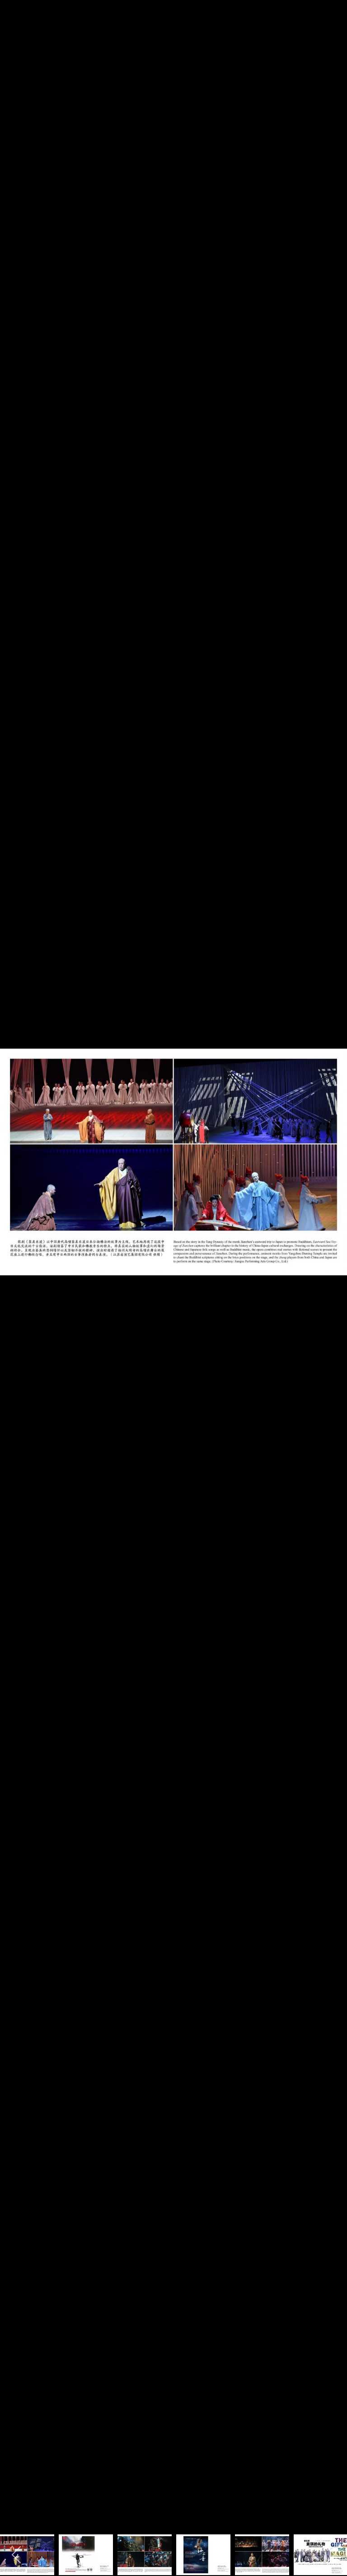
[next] (331, 1274)
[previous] (16, 1274)
